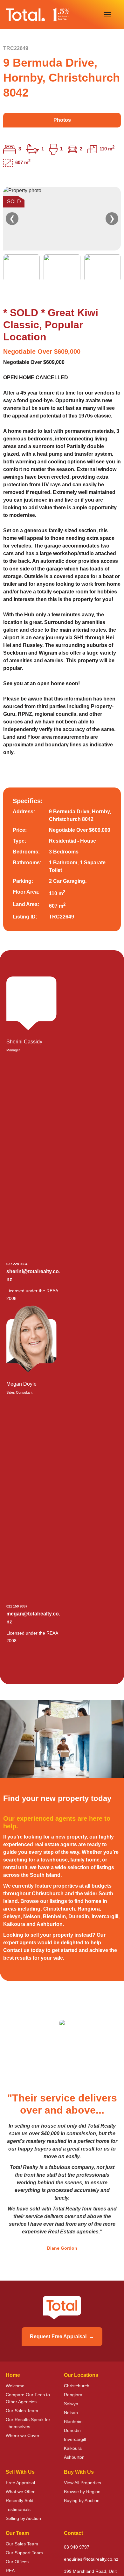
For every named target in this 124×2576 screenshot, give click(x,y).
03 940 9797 (77, 2547)
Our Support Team (24, 2553)
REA (10, 2571)
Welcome (15, 2386)
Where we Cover (23, 2435)
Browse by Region (82, 2492)
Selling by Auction (23, 2518)
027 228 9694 (17, 1264)
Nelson (71, 2413)
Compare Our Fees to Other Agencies (28, 2398)
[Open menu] (107, 15)
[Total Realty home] (38, 15)
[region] (62, 234)
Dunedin (72, 2430)
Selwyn (71, 2404)
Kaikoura (73, 2448)
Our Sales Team (22, 2411)
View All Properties (83, 2483)
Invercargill (75, 2439)
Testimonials (18, 2509)
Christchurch (77, 2386)
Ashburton (74, 2457)
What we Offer (20, 2492)
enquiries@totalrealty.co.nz (91, 2559)
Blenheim (73, 2421)
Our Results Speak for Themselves (28, 2423)
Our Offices (17, 2562)
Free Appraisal (20, 2483)
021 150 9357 (17, 1606)
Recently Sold (20, 2500)
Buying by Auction (82, 2500)
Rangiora (73, 2395)
